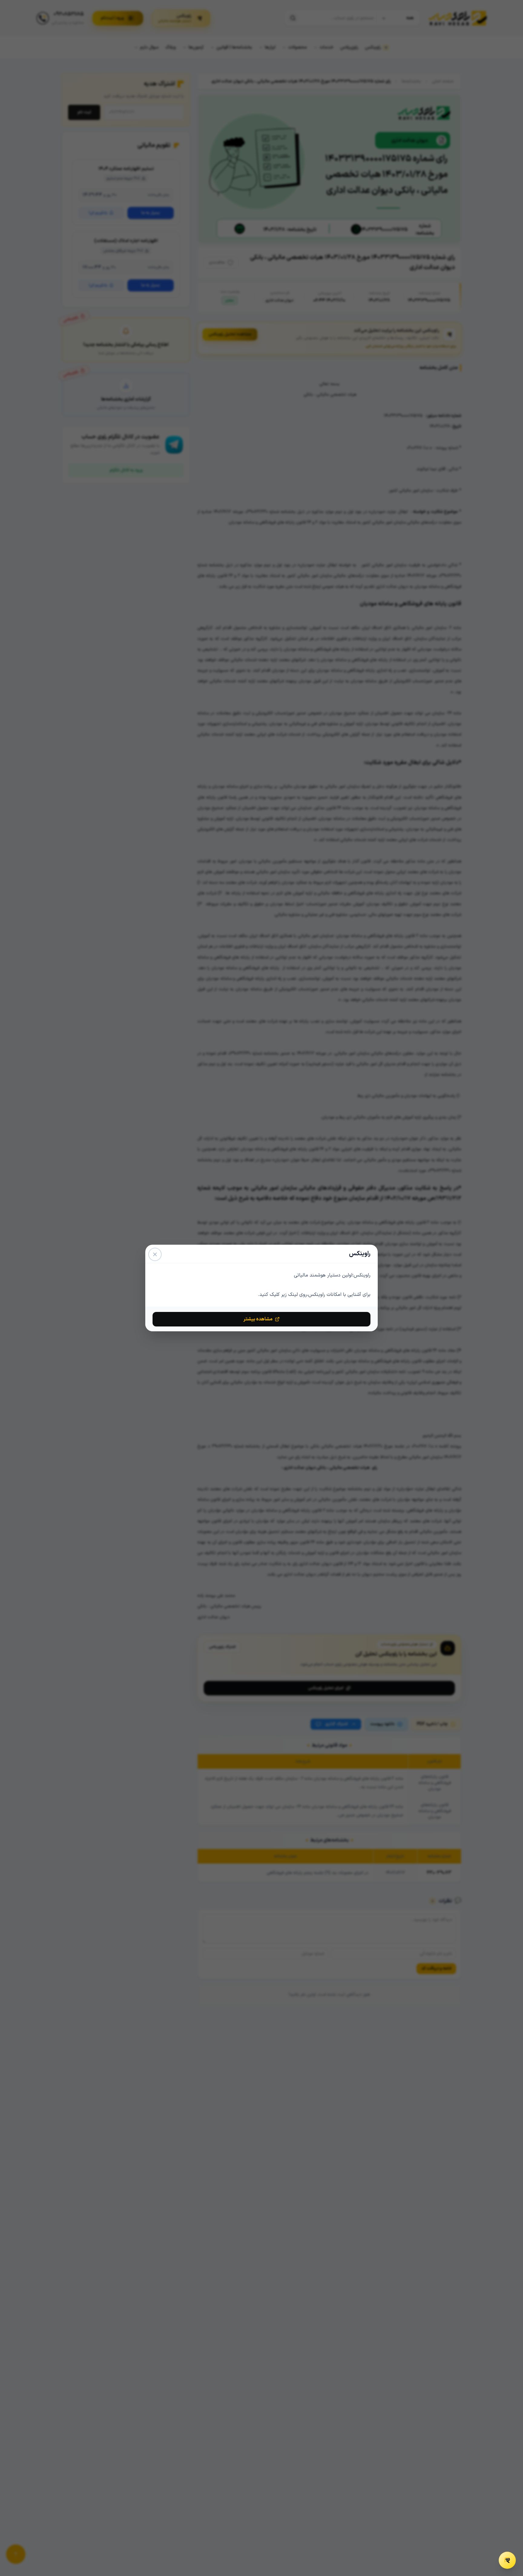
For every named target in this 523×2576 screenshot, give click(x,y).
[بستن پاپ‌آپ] (155, 1254)
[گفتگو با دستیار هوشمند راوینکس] (507, 2560)
